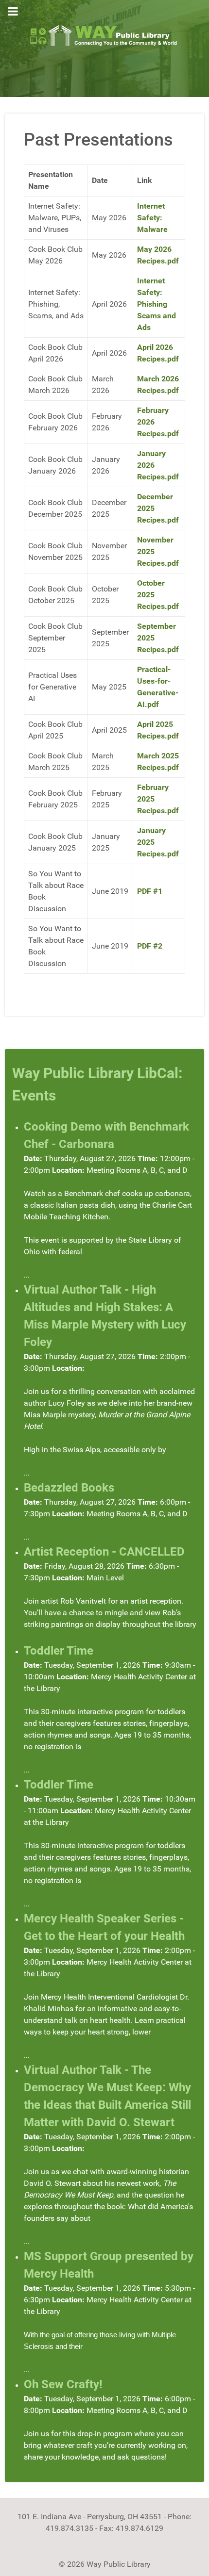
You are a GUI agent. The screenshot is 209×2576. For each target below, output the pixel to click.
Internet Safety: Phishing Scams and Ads (157, 304)
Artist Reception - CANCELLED (104, 1552)
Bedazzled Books (69, 1488)
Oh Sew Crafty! (63, 2384)
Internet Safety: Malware (152, 218)
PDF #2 (150, 946)
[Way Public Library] (104, 35)
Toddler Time (59, 1651)
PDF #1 (150, 891)
